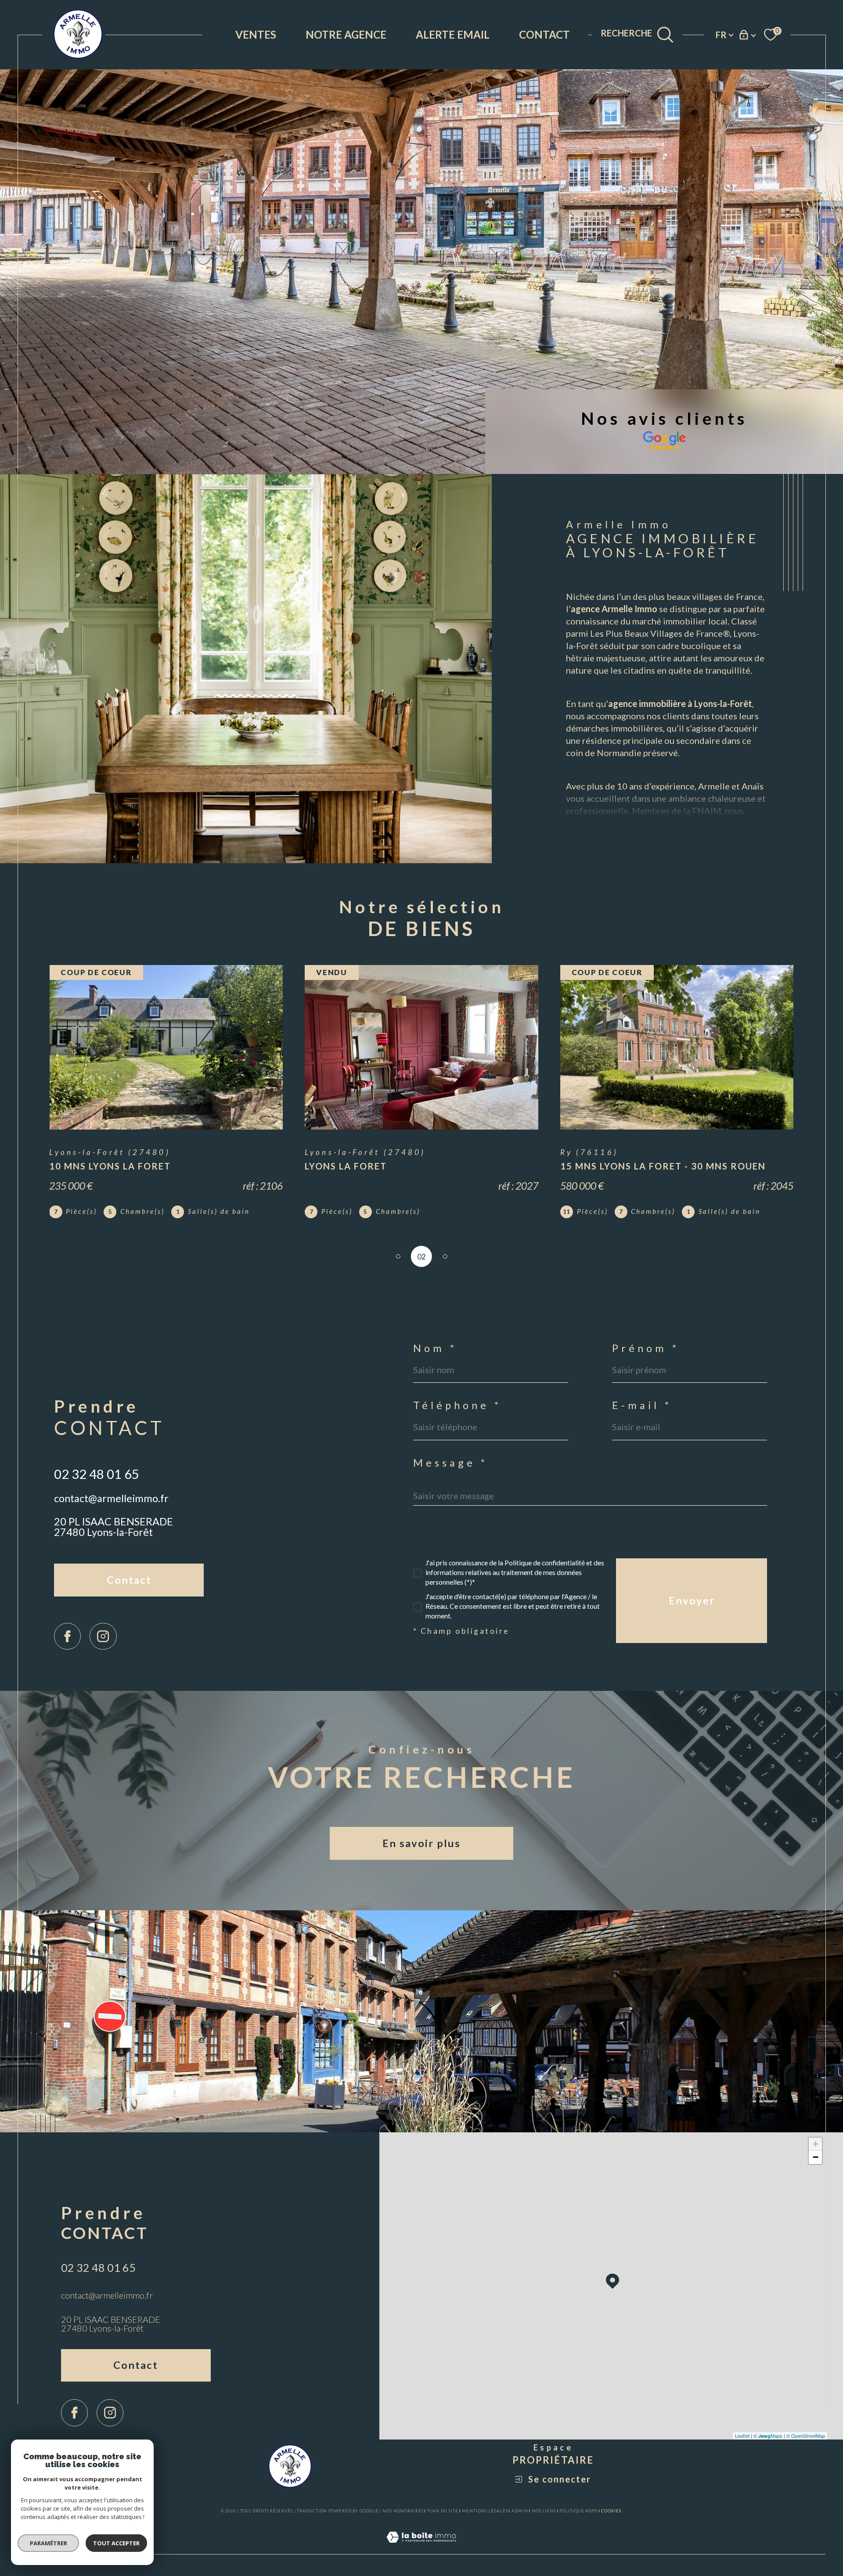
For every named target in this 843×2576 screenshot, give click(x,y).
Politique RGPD (578, 2511)
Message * (451, 1463)
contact (544, 34)
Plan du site (443, 2511)
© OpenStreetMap (806, 2436)
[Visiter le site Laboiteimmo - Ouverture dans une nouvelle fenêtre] (421, 2548)
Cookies (611, 2511)
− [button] (816, 2157)
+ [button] (816, 2144)
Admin (520, 2511)
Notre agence (346, 34)
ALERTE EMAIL (453, 34)
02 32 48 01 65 (97, 1474)
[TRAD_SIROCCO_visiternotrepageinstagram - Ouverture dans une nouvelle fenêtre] (103, 1636)
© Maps (768, 2436)
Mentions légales (485, 2511)
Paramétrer (49, 2543)
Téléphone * (458, 1406)
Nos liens (544, 2511)
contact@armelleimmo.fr (111, 1498)
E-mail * (642, 1406)
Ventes (256, 34)
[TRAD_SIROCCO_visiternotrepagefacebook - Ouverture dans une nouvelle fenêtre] (67, 1636)
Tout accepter (116, 2543)
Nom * (435, 1349)
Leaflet (742, 2436)
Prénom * (646, 1349)
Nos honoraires (403, 2511)
